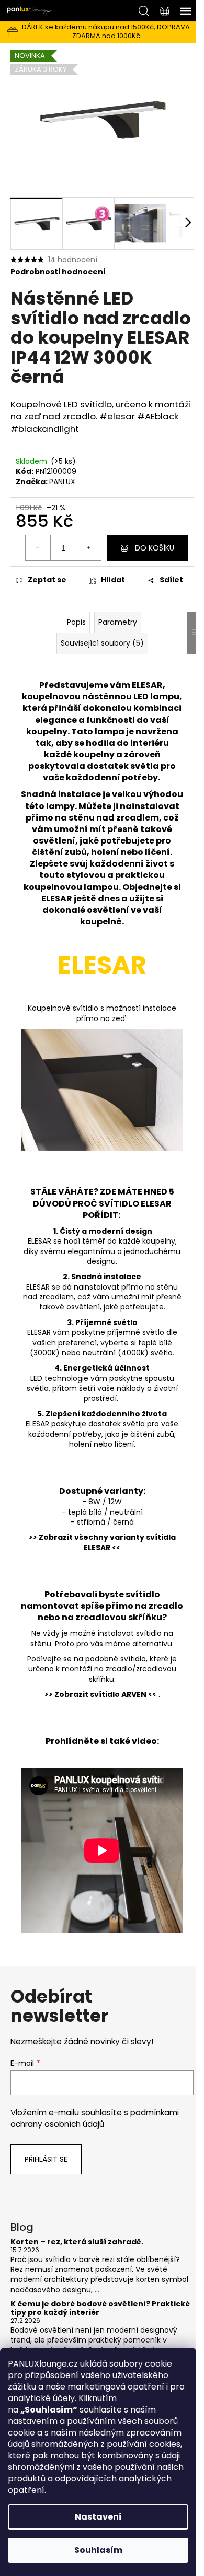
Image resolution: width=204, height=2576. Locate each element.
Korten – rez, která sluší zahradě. (77, 2242)
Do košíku (155, 548)
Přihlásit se (46, 2159)
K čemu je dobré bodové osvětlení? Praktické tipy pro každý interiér (100, 2308)
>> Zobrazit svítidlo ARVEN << (100, 1694)
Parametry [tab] (118, 622)
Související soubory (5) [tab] (102, 643)
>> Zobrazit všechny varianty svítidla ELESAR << (102, 1542)
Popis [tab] (76, 622)
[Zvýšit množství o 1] (88, 548)
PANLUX (62, 482)
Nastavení (98, 2517)
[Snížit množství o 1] (38, 548)
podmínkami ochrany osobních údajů (95, 2118)
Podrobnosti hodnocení (58, 272)
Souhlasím (98, 2550)
